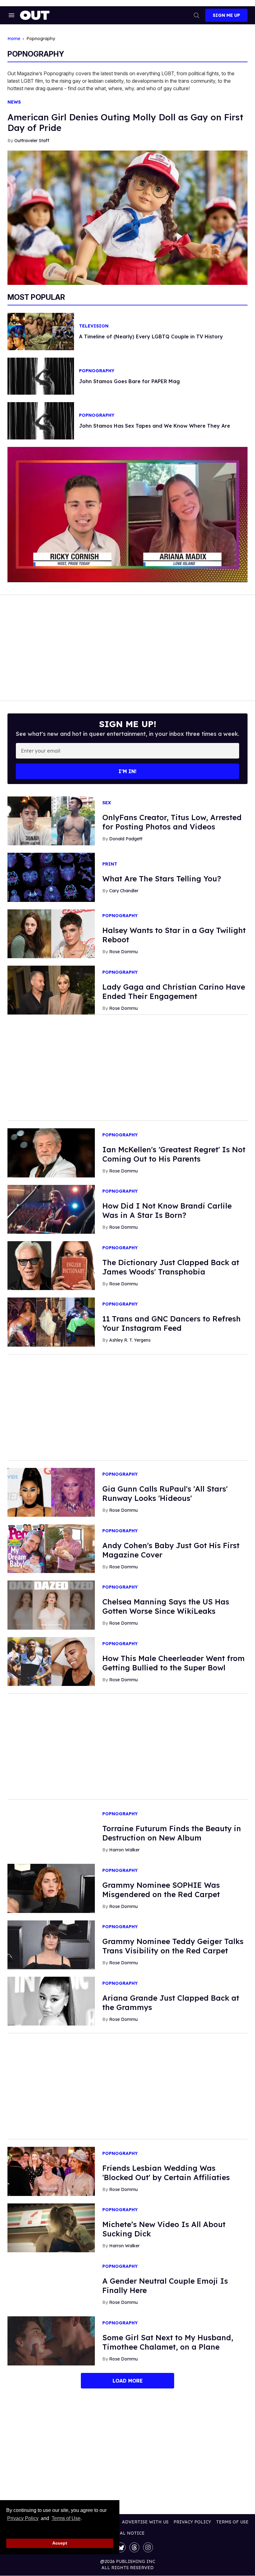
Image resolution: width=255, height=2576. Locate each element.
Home (14, 39)
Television (94, 326)
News (14, 102)
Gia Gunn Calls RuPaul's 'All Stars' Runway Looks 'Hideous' (165, 1493)
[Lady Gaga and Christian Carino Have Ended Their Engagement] (51, 990)
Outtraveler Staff (32, 141)
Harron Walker (124, 1850)
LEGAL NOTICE (128, 2533)
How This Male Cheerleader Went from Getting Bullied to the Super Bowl (174, 1663)
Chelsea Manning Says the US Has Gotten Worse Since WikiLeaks (166, 1606)
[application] (127, 514)
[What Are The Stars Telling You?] (51, 877)
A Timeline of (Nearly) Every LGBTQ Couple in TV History (151, 337)
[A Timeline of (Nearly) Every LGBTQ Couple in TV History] (41, 331)
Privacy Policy (23, 2518)
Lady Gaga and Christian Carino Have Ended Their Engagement (174, 991)
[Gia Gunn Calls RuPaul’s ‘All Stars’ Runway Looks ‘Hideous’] (51, 1492)
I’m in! (127, 771)
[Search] (197, 15)
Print (110, 864)
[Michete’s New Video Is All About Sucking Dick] (51, 2227)
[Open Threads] (134, 2547)
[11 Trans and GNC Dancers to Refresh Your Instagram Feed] (51, 1322)
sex (107, 803)
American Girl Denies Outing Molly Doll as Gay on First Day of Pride (125, 122)
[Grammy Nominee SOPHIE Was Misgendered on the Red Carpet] (51, 1888)
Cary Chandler (124, 891)
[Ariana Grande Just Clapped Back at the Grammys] (51, 2001)
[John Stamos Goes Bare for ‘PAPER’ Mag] (41, 376)
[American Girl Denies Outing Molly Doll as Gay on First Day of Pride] (127, 217)
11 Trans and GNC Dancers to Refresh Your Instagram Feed (172, 1323)
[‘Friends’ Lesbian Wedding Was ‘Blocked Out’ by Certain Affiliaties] (51, 2171)
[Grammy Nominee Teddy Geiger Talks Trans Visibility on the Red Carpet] (51, 1944)
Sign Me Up (226, 15)
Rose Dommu (123, 952)
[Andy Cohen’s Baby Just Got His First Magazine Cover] (51, 1548)
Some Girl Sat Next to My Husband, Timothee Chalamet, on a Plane (168, 2342)
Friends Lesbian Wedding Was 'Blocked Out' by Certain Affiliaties (166, 2173)
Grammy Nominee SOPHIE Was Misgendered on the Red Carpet (161, 1890)
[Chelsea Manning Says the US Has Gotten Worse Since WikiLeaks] (51, 1605)
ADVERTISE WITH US (145, 2522)
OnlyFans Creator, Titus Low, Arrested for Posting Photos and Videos (172, 822)
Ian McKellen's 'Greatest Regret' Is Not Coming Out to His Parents (174, 1154)
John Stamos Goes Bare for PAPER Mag (129, 381)
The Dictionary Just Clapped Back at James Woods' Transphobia (171, 1267)
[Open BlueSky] (121, 2547)
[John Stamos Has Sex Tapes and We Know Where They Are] (41, 420)
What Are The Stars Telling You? (162, 879)
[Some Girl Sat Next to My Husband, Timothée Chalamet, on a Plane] (51, 2341)
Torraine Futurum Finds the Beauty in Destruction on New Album (172, 1833)
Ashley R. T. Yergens (130, 1340)
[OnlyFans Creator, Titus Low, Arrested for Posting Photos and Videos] (51, 820)
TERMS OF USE (232, 2522)
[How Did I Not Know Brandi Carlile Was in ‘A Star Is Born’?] (51, 1209)
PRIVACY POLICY (192, 2522)
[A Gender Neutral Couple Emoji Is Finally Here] (51, 2284)
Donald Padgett (126, 839)
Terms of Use (66, 2518)
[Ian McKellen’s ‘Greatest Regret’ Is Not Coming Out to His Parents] (51, 1153)
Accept (60, 2543)
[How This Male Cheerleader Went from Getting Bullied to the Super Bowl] (51, 1661)
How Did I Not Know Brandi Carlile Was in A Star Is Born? (167, 1210)
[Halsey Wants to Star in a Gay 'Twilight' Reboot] (51, 933)
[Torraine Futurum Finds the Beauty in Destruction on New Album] (51, 1831)
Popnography (97, 371)
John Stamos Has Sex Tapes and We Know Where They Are (155, 426)
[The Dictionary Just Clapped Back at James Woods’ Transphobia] (51, 1265)
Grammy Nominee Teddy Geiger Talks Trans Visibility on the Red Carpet (173, 1946)
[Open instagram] (148, 2547)
